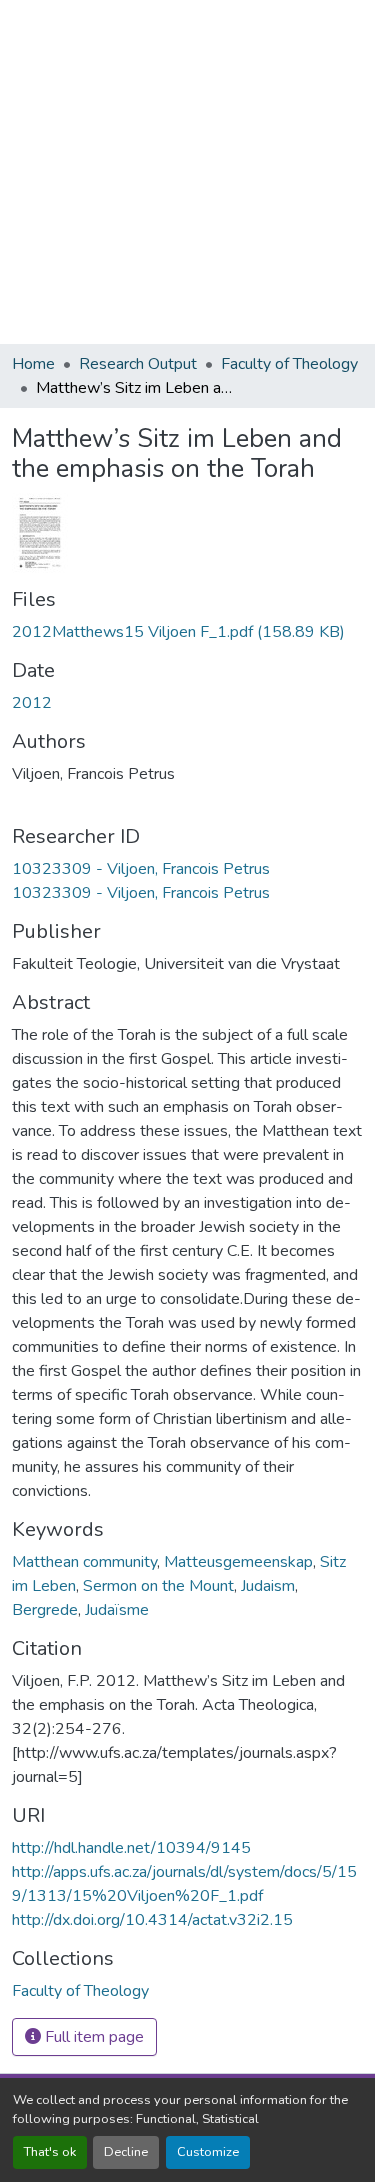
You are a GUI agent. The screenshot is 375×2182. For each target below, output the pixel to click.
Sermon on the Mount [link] (158, 1586)
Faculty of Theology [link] (289, 364)
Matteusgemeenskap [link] (238, 1562)
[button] (80, 1991)
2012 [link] (32, 703)
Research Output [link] (138, 364)
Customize (208, 2152)
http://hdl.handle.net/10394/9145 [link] (131, 1848)
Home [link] (33, 364)
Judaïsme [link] (117, 1610)
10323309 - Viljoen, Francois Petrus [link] (141, 869)
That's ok (50, 2152)
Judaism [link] (268, 1586)
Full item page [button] (92, 2037)
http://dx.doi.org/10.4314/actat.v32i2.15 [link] (152, 1920)
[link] (187, 632)
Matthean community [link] (84, 1562)
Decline (126, 2152)
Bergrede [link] (45, 1610)
